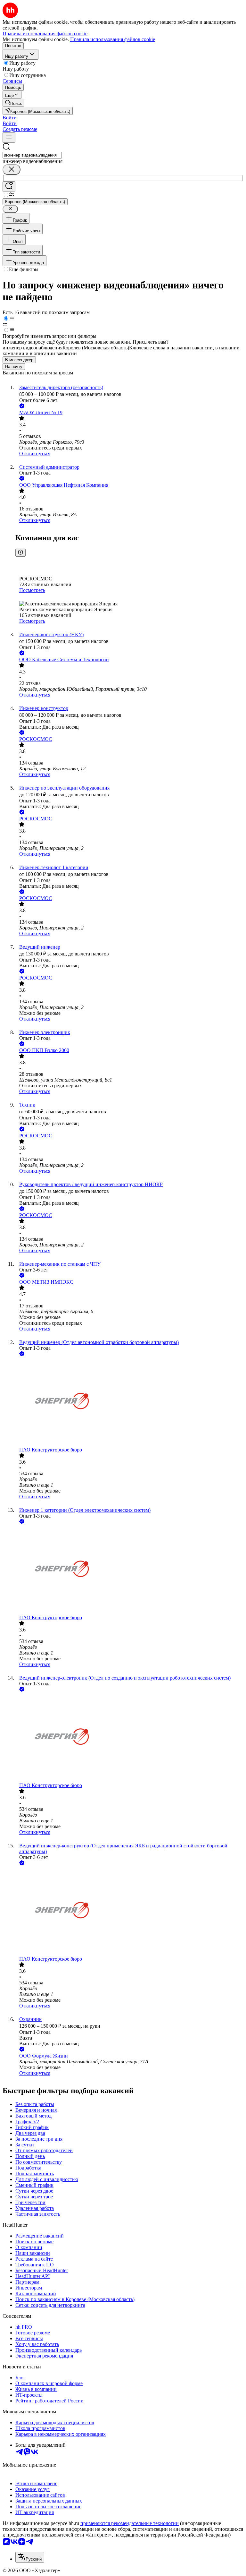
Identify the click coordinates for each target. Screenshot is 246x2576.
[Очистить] (12, 170)
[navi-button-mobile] (9, 137)
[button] (10, 118)
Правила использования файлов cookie (113, 39)
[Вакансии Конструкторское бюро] (129, 1402)
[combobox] (32, 155)
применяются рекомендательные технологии (130, 2523)
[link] (13, 103)
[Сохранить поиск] (9, 187)
